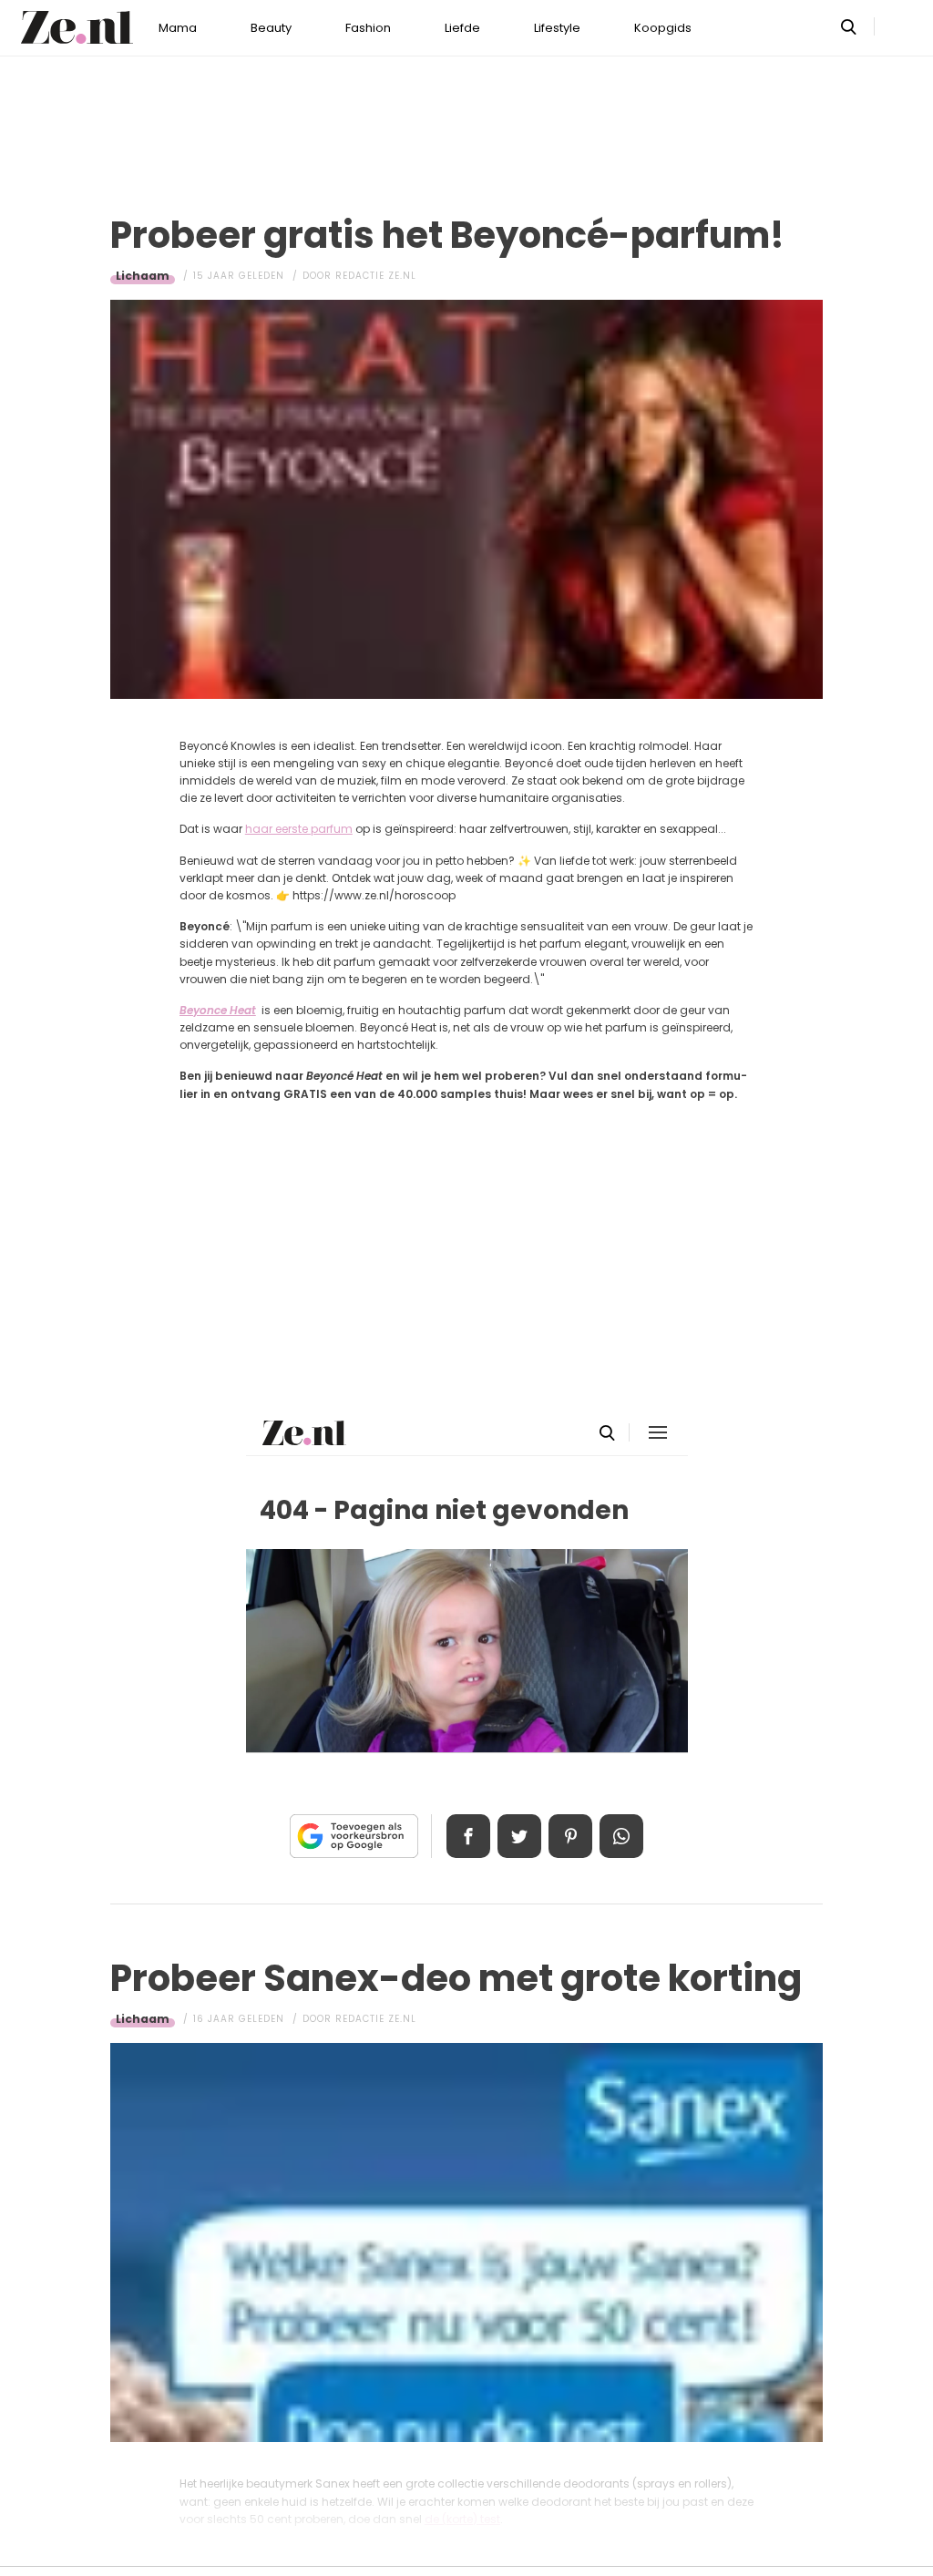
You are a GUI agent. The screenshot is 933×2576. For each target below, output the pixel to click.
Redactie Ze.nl (376, 276)
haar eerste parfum (299, 829)
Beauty (271, 28)
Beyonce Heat (218, 1010)
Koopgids (663, 28)
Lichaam (143, 276)
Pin (570, 1836)
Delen (468, 1836)
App (621, 1836)
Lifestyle (557, 28)
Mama (178, 28)
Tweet (519, 1836)
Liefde (462, 28)
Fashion (368, 28)
